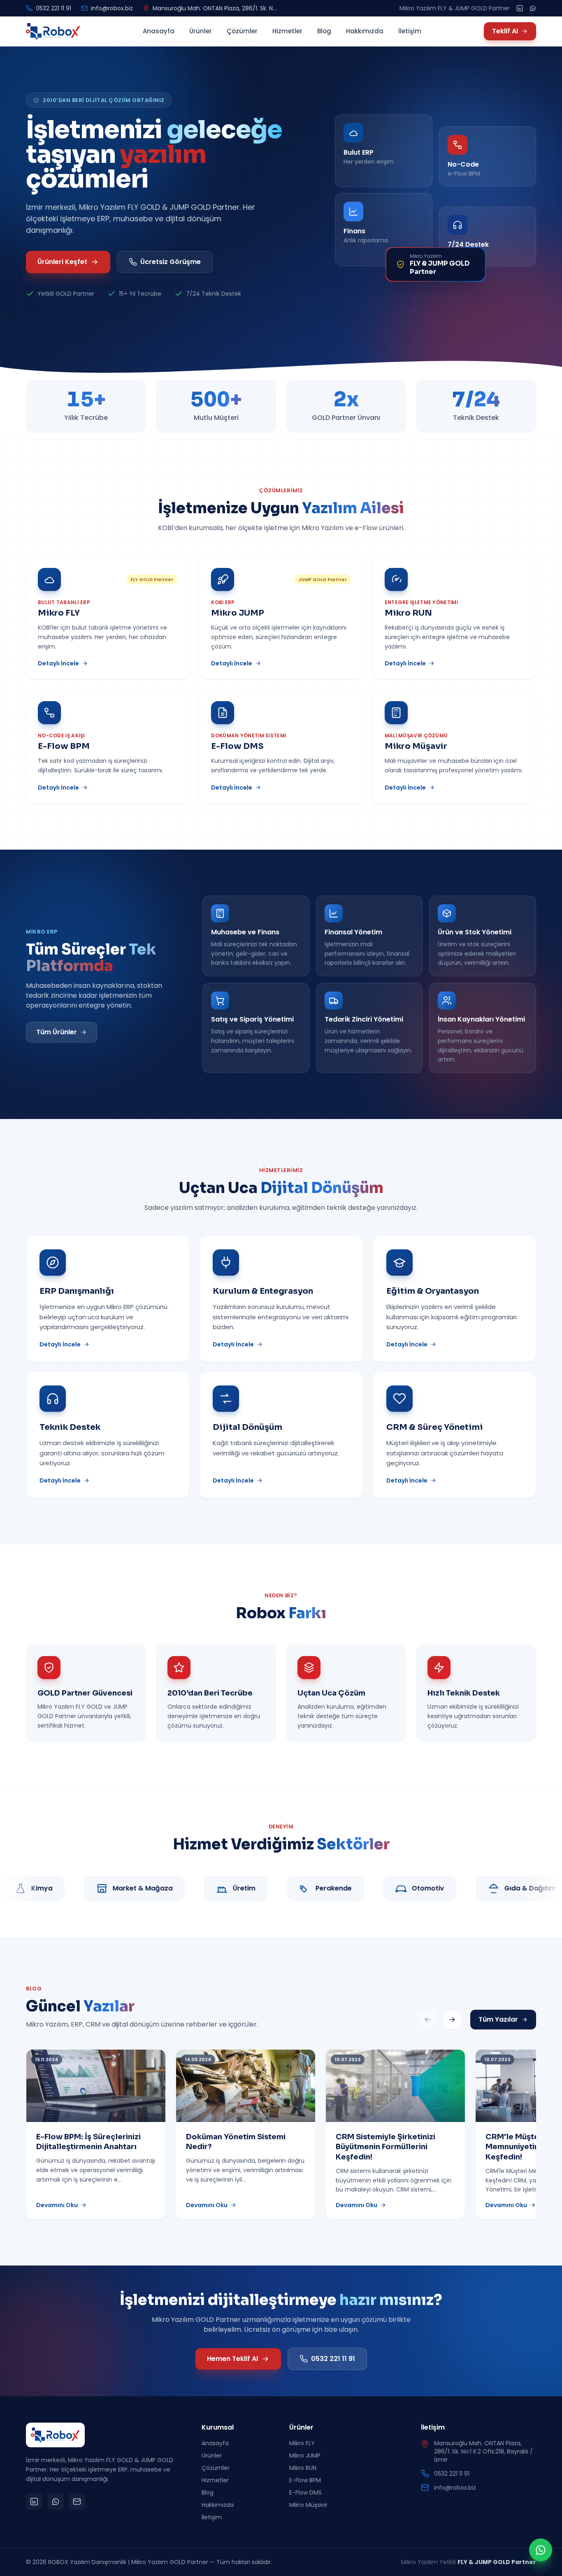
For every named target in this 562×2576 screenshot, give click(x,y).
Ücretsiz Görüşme (171, 262)
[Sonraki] (452, 2020)
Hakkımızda (365, 31)
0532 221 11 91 (53, 8)
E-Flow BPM (305, 2480)
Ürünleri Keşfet (62, 262)
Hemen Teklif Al (232, 2359)
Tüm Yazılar (498, 2019)
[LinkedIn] (520, 8)
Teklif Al (505, 31)
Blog (324, 31)
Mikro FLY (302, 2443)
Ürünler (201, 31)
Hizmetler (287, 31)
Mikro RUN (303, 2468)
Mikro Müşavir (308, 2505)
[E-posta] (77, 2502)
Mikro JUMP (305, 2456)
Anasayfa (159, 31)
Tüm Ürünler (57, 1032)
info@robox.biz (112, 8)
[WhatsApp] (533, 8)
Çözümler (242, 31)
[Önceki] (427, 2020)
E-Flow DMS (305, 2493)
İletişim (410, 31)
